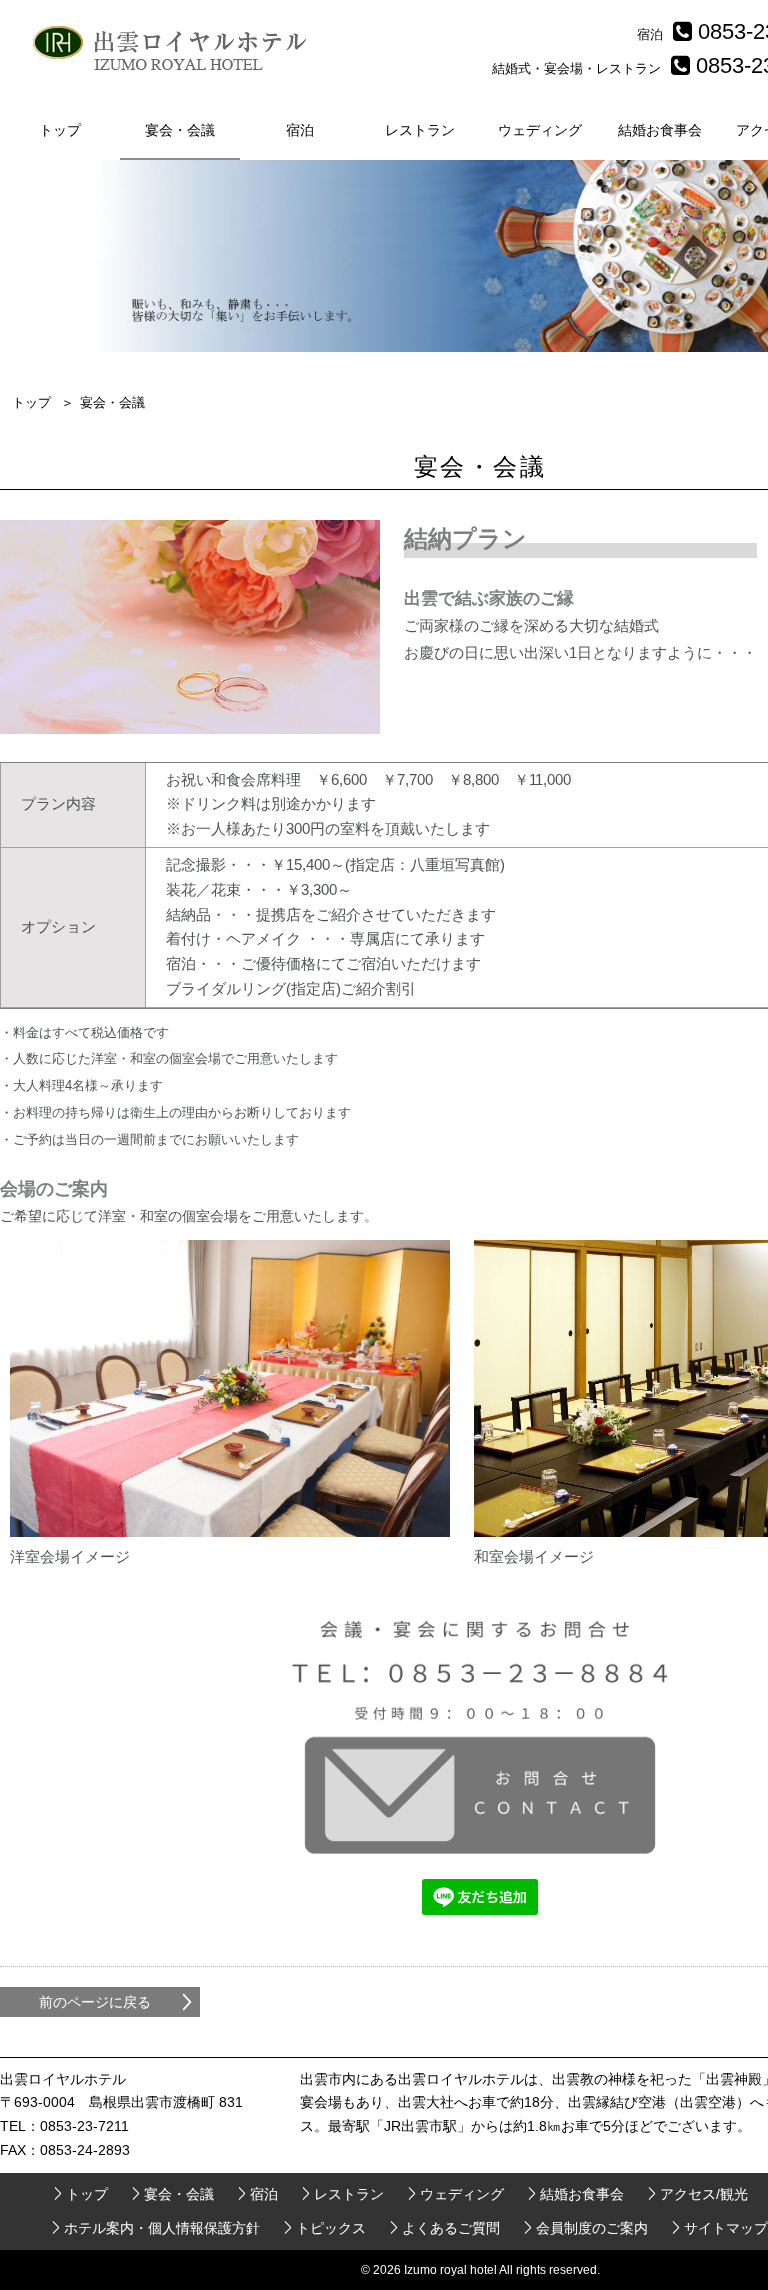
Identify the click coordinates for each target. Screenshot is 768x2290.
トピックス (331, 2228)
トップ (60, 130)
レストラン (420, 130)
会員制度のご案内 (592, 2228)
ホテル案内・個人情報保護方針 (162, 2228)
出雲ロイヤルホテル (175, 50)
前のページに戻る (95, 2002)
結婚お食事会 (660, 130)
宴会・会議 (180, 130)
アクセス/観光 (704, 2194)
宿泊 (300, 130)
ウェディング (540, 130)
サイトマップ (726, 2228)
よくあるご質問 (451, 2228)
